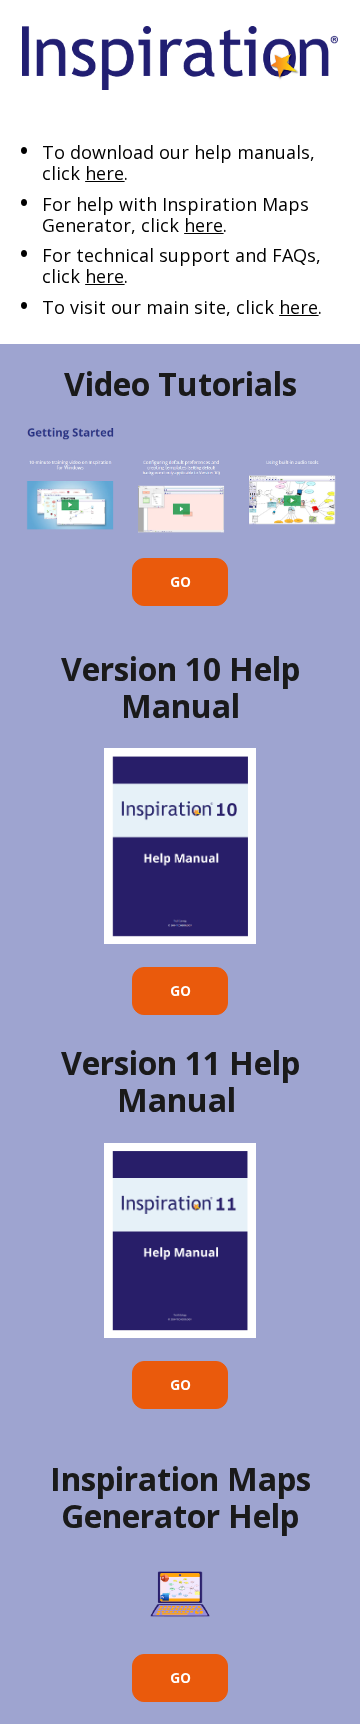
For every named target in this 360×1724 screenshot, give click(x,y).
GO (180, 581)
